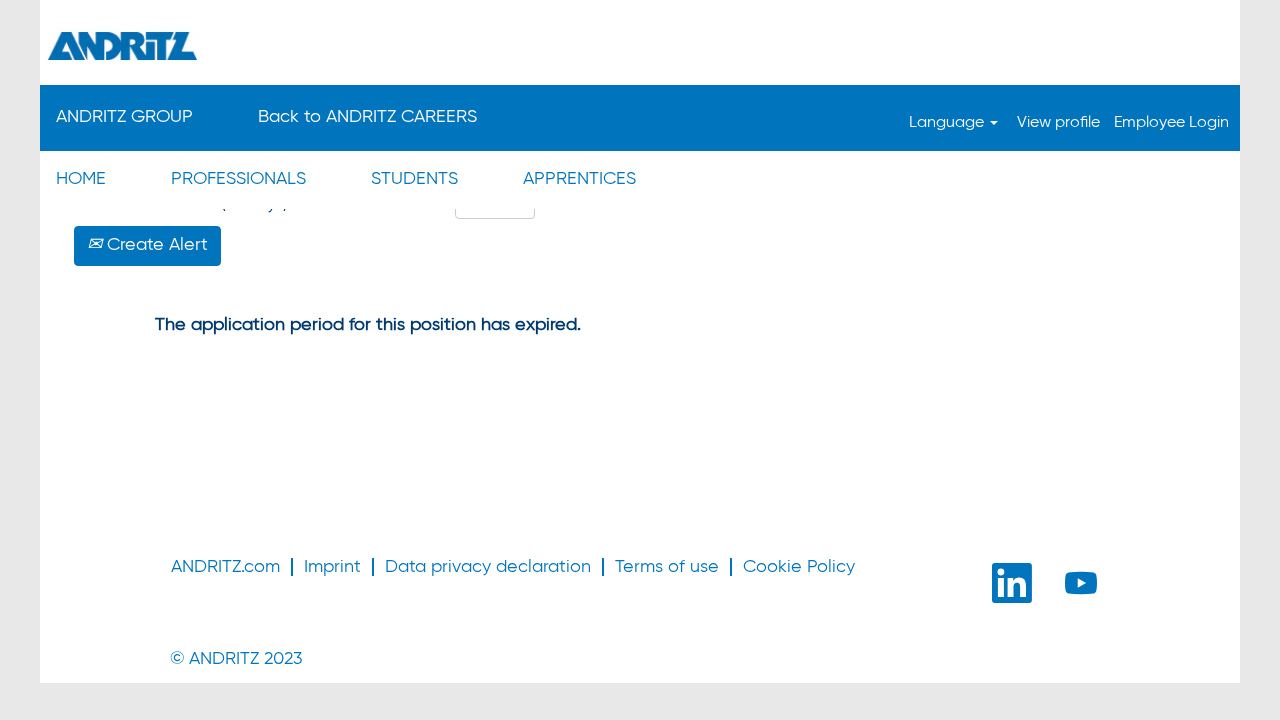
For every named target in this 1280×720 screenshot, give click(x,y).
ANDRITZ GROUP (124, 117)
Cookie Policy (799, 567)
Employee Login (1171, 123)
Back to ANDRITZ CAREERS (367, 117)
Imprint (332, 567)
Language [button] (948, 123)
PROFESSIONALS (238, 179)
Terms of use (667, 567)
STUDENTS (414, 179)
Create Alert (155, 245)
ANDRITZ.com (225, 567)
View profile (1058, 123)
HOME (81, 179)
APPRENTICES (579, 179)
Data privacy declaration (488, 567)
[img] (640, 45)
